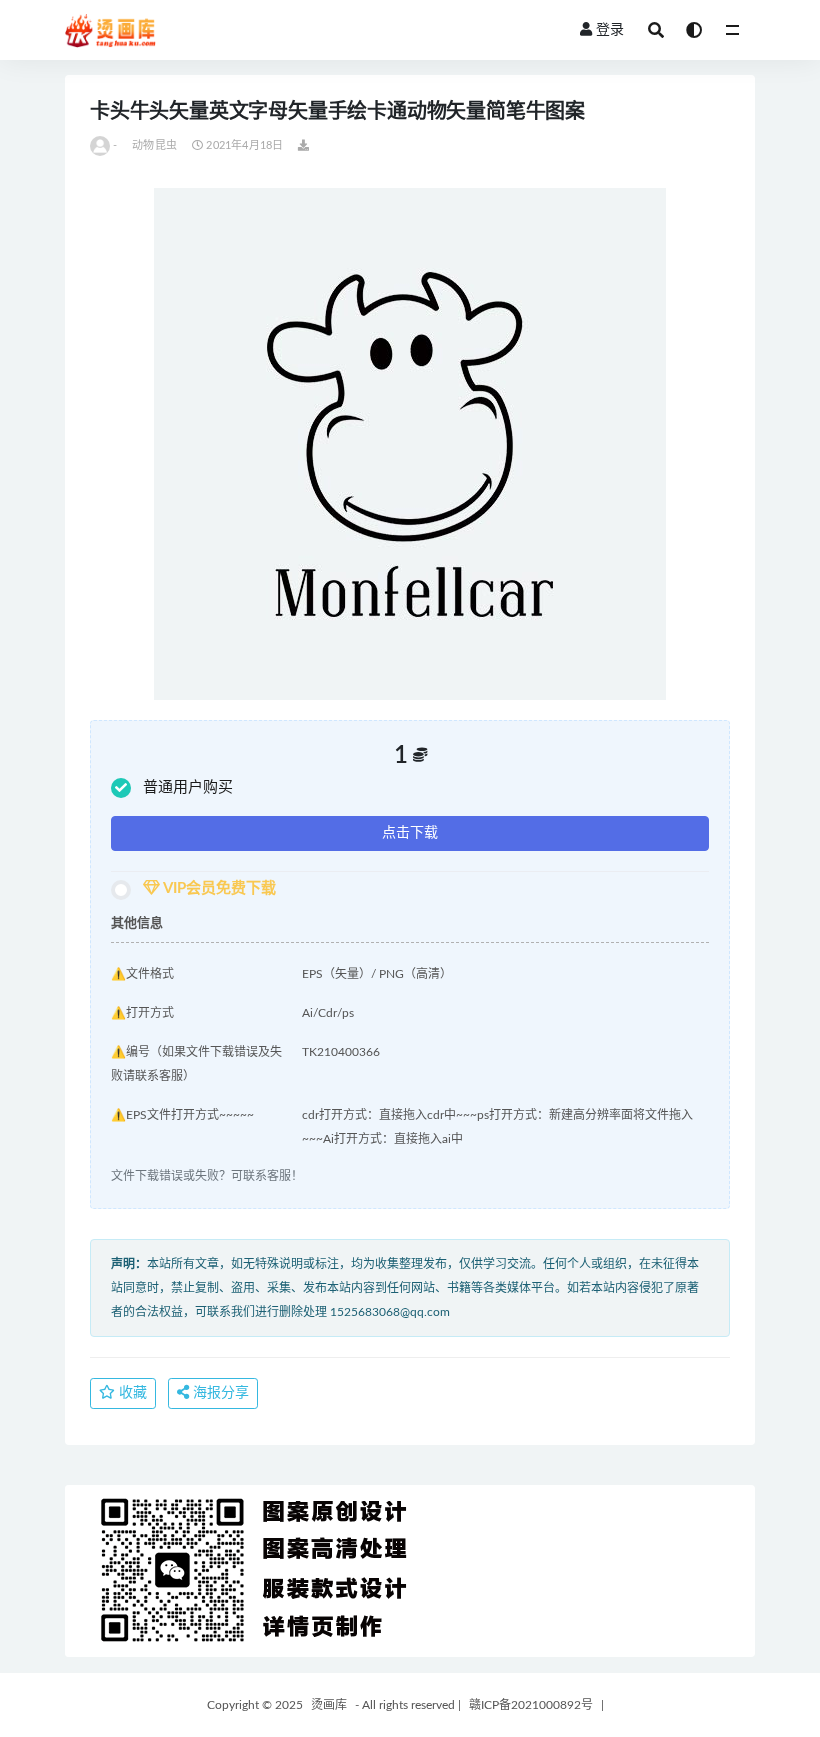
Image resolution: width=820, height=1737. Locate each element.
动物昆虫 (154, 145)
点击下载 (410, 833)
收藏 (131, 1393)
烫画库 (329, 1705)
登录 (610, 30)
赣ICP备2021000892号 (531, 1705)
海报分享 (219, 1393)
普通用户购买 (188, 787)
